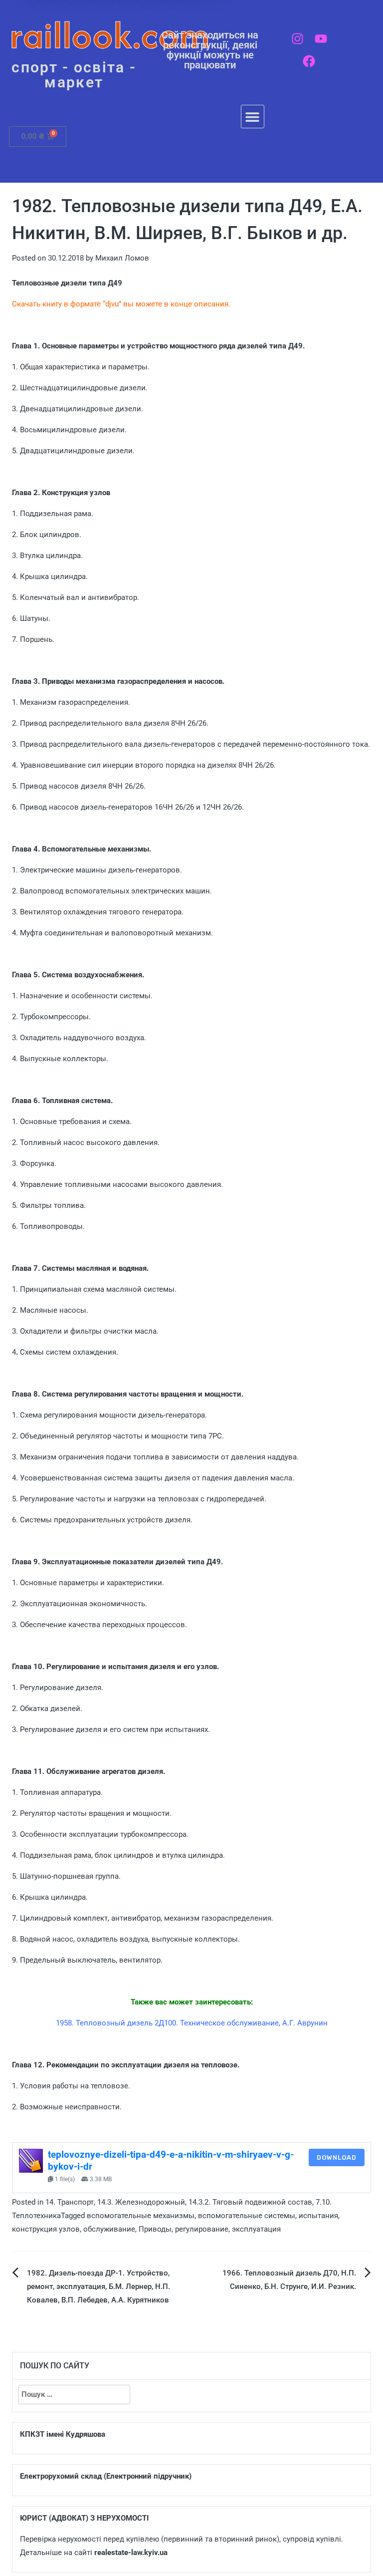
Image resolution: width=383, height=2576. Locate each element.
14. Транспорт (70, 2202)
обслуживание (109, 2229)
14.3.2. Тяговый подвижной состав (250, 2202)
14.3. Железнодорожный (141, 2202)
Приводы (155, 2229)
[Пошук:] (74, 2395)
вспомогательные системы (247, 2216)
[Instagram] (297, 39)
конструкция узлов (46, 2229)
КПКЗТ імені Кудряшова (63, 2434)
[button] (253, 117)
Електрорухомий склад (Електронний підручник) (106, 2476)
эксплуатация (256, 2229)
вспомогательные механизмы (141, 2216)
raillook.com (110, 35)
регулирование (202, 2229)
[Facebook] (309, 61)
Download (337, 2157)
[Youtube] (321, 39)
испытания (318, 2216)
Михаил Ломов (122, 258)
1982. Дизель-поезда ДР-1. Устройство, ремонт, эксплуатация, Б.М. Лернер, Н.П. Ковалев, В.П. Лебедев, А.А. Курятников (98, 2287)
